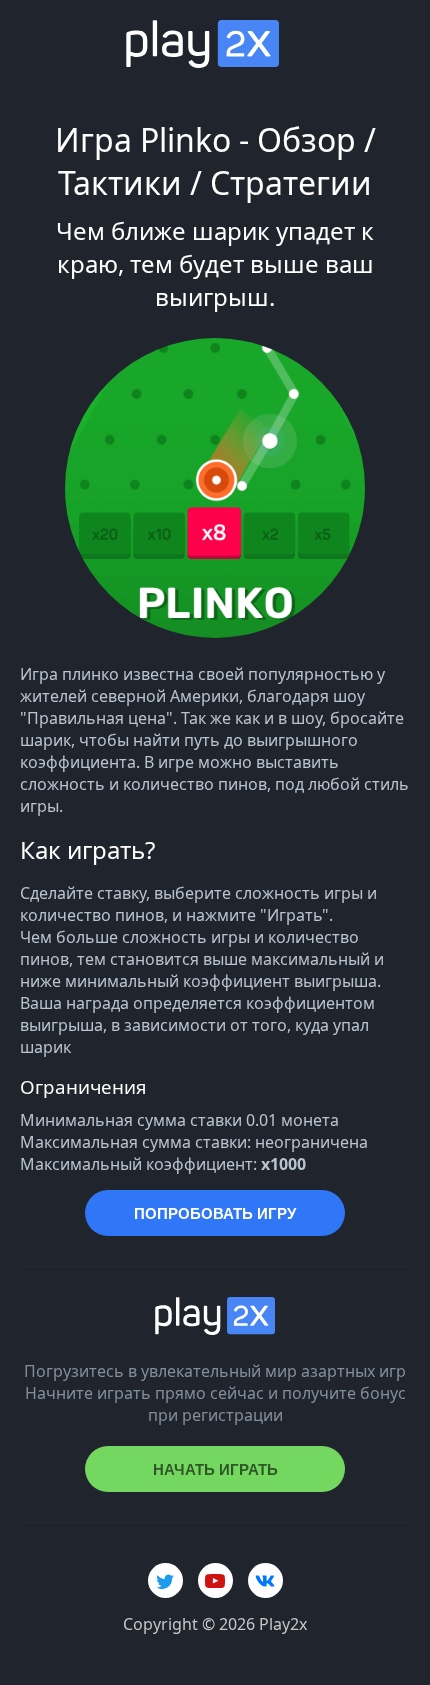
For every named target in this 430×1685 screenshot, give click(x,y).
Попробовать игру (215, 1213)
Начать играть (215, 1469)
